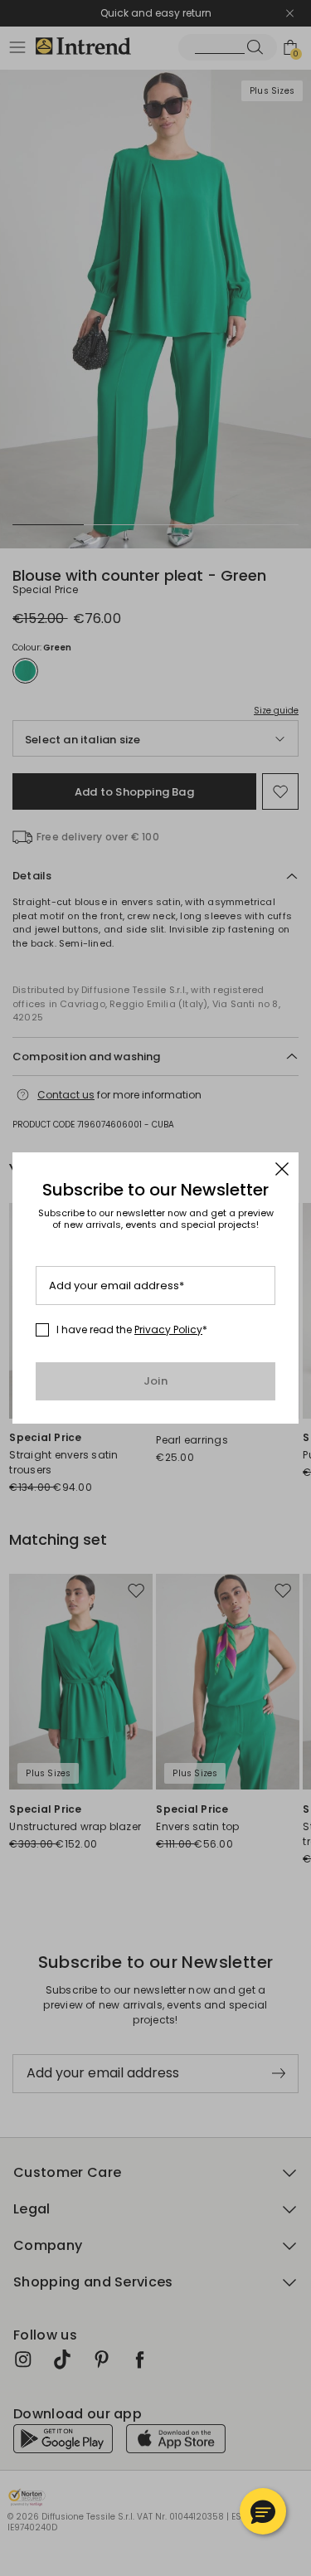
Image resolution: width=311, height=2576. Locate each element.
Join (155, 1381)
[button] (263, 2511)
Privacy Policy (168, 1329)
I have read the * (132, 1330)
